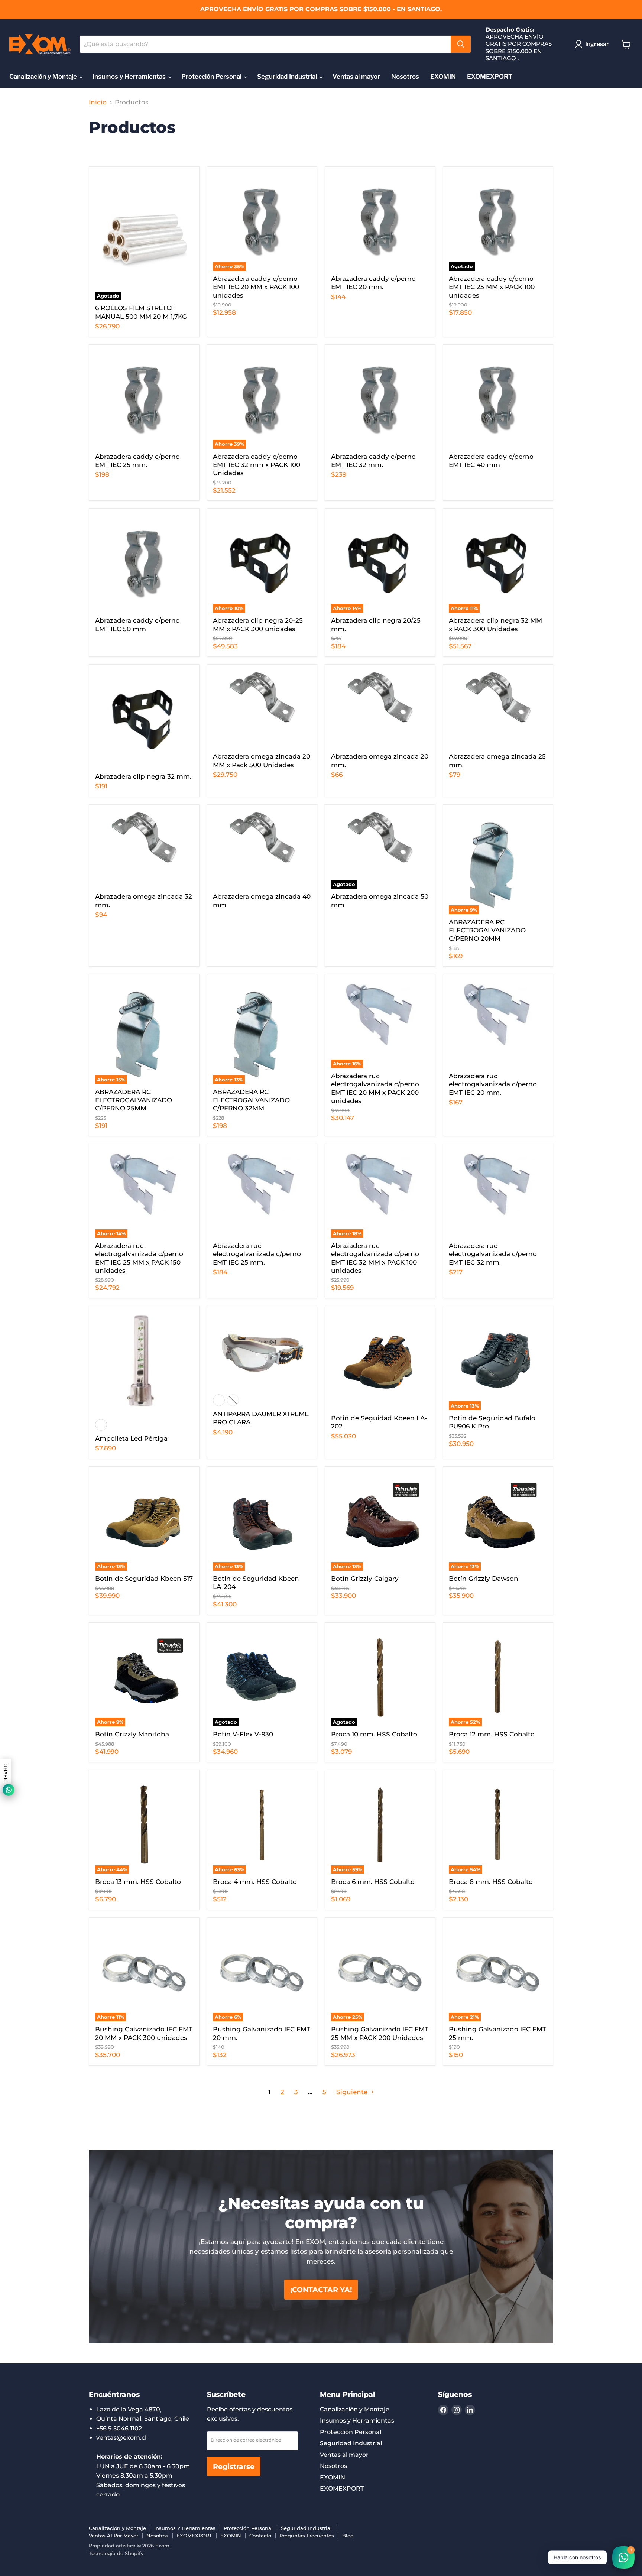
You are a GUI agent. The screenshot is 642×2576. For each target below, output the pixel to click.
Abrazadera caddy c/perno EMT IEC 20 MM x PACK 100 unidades (256, 287)
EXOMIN (443, 77)
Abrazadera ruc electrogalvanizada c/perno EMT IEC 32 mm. (493, 1254)
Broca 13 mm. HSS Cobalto (138, 1882)
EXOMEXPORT (490, 77)
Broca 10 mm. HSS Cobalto (374, 1734)
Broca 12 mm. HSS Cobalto (492, 1734)
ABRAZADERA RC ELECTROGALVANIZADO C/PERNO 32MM (251, 1100)
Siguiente (353, 2092)
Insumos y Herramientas (130, 77)
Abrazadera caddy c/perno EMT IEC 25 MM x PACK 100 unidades (492, 287)
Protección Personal (212, 77)
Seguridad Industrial (288, 77)
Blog (348, 2536)
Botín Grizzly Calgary (365, 1579)
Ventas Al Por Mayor (114, 2536)
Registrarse (234, 2466)
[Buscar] (461, 44)
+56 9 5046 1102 (119, 2428)
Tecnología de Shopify (116, 2553)
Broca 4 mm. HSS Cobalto (255, 1882)
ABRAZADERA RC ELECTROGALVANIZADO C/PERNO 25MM (134, 1100)
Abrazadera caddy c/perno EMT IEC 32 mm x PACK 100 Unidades (257, 465)
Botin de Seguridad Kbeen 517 (144, 1579)
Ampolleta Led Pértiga (131, 1438)
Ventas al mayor (356, 77)
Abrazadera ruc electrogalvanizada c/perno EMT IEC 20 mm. (493, 1084)
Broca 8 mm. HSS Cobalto (491, 1882)
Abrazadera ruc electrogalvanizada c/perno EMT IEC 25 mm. (257, 1254)
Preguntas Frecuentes (307, 2536)
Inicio (98, 102)
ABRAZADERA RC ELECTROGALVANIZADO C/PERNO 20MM (487, 930)
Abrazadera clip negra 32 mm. (143, 776)
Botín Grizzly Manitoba (132, 1734)
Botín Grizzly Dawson (484, 1579)
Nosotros (405, 77)
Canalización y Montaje (44, 77)
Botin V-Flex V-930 (243, 1734)
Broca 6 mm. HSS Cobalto (373, 1882)
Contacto (260, 2536)
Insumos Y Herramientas (185, 2528)
